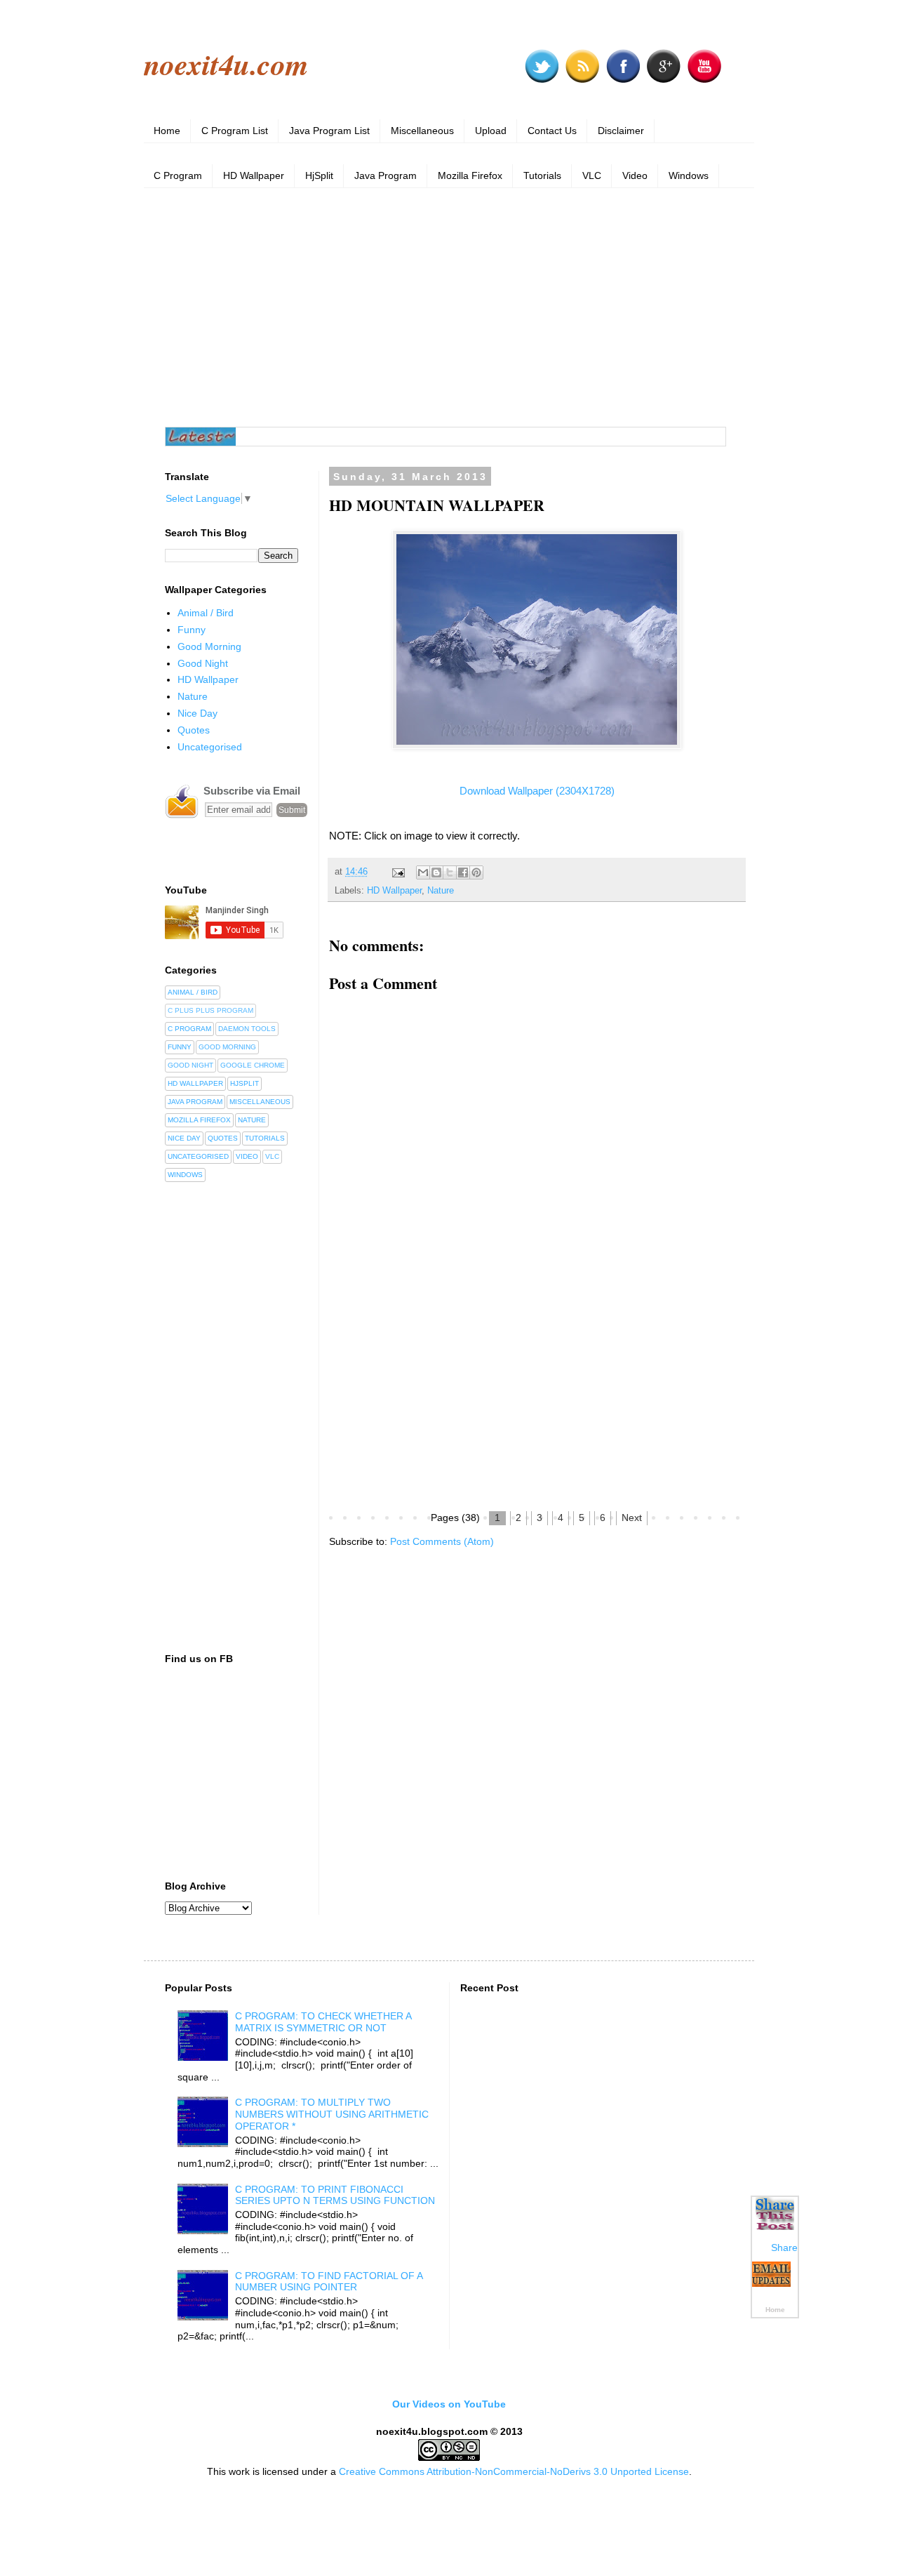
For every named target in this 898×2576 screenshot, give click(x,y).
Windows (689, 175)
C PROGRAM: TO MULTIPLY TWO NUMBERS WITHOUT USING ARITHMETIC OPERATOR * (332, 2114)
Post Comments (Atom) (442, 1541)
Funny (192, 630)
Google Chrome (253, 1065)
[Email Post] (398, 872)
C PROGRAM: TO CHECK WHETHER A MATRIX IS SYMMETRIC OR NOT (323, 2022)
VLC (592, 175)
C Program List (235, 131)
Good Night (203, 663)
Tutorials (542, 175)
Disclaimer (621, 131)
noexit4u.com (226, 64)
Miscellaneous (422, 131)
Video (635, 175)
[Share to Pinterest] (476, 872)
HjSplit (319, 175)
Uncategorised (210, 747)
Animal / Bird (206, 613)
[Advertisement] (449, 307)
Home (167, 131)
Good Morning (209, 646)
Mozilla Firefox (470, 175)
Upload (491, 131)
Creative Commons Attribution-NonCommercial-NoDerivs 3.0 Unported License (514, 2471)
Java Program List (329, 131)
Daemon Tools (247, 1029)
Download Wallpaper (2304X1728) (537, 791)
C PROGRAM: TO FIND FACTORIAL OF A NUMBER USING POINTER (329, 2282)
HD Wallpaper (254, 175)
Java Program (386, 175)
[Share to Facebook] (463, 872)
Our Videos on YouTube (449, 2404)
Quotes (194, 730)
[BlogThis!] (436, 872)
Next (632, 1518)
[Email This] (423, 872)
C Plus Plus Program (210, 1010)
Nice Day (197, 713)
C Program (178, 175)
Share (784, 2248)
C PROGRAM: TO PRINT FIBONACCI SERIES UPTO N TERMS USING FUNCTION (335, 2195)
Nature (441, 891)
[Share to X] (450, 872)
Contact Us (552, 131)
